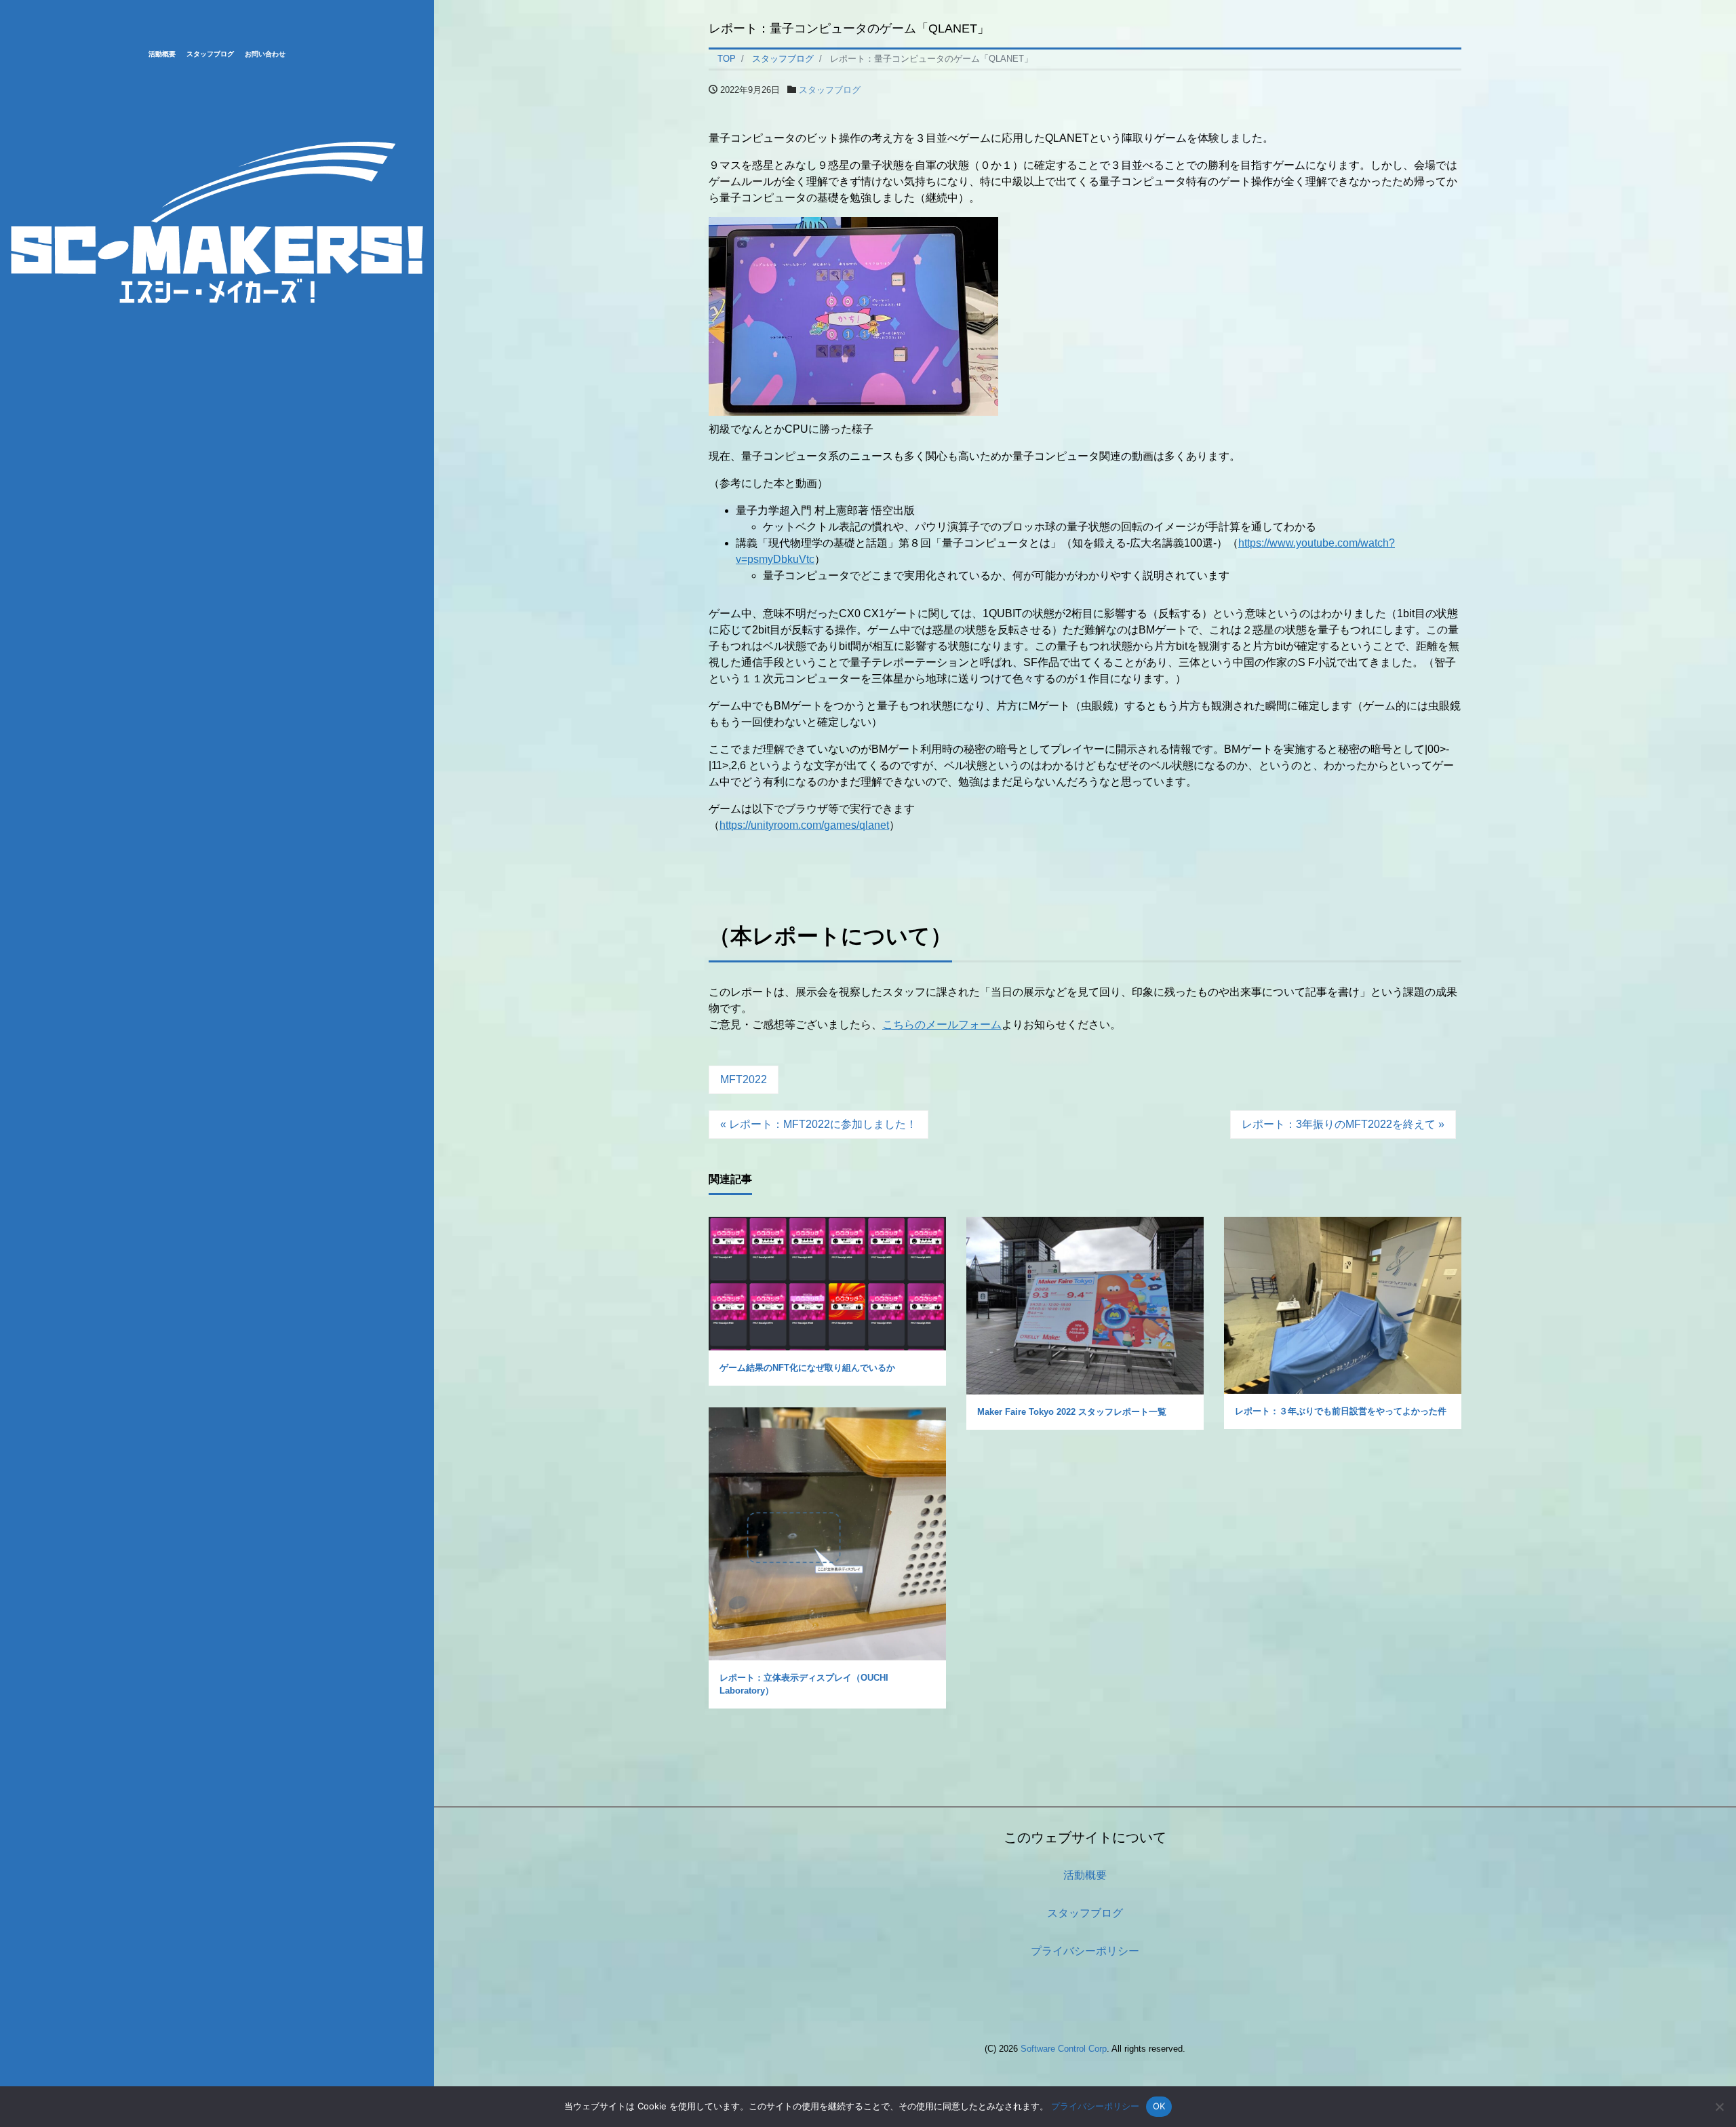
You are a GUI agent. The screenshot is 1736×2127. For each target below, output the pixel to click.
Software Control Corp (1064, 2049)
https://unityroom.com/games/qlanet (804, 825)
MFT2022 (744, 1079)
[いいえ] (1719, 2107)
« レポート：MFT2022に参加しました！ (818, 1124)
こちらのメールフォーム (942, 1025)
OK (1159, 2106)
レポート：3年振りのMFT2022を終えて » (1343, 1124)
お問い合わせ (265, 54)
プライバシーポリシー (1085, 1951)
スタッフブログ (210, 54)
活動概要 (162, 54)
